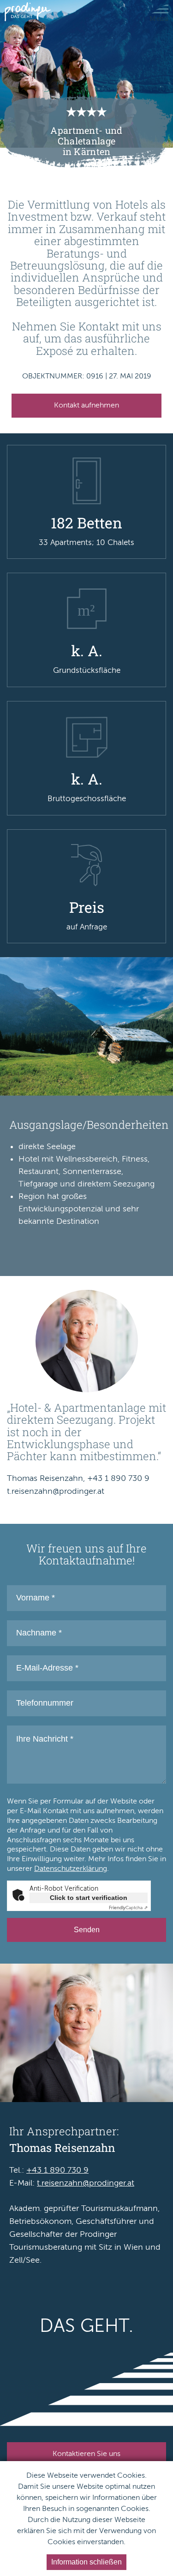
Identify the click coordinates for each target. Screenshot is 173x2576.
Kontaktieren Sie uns (86, 2454)
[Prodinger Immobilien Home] (28, 12)
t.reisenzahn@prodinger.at (86, 2183)
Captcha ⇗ (128, 1908)
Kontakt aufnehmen (86, 405)
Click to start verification (89, 1898)
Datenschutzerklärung (71, 1869)
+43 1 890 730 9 (57, 2170)
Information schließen (86, 2562)
